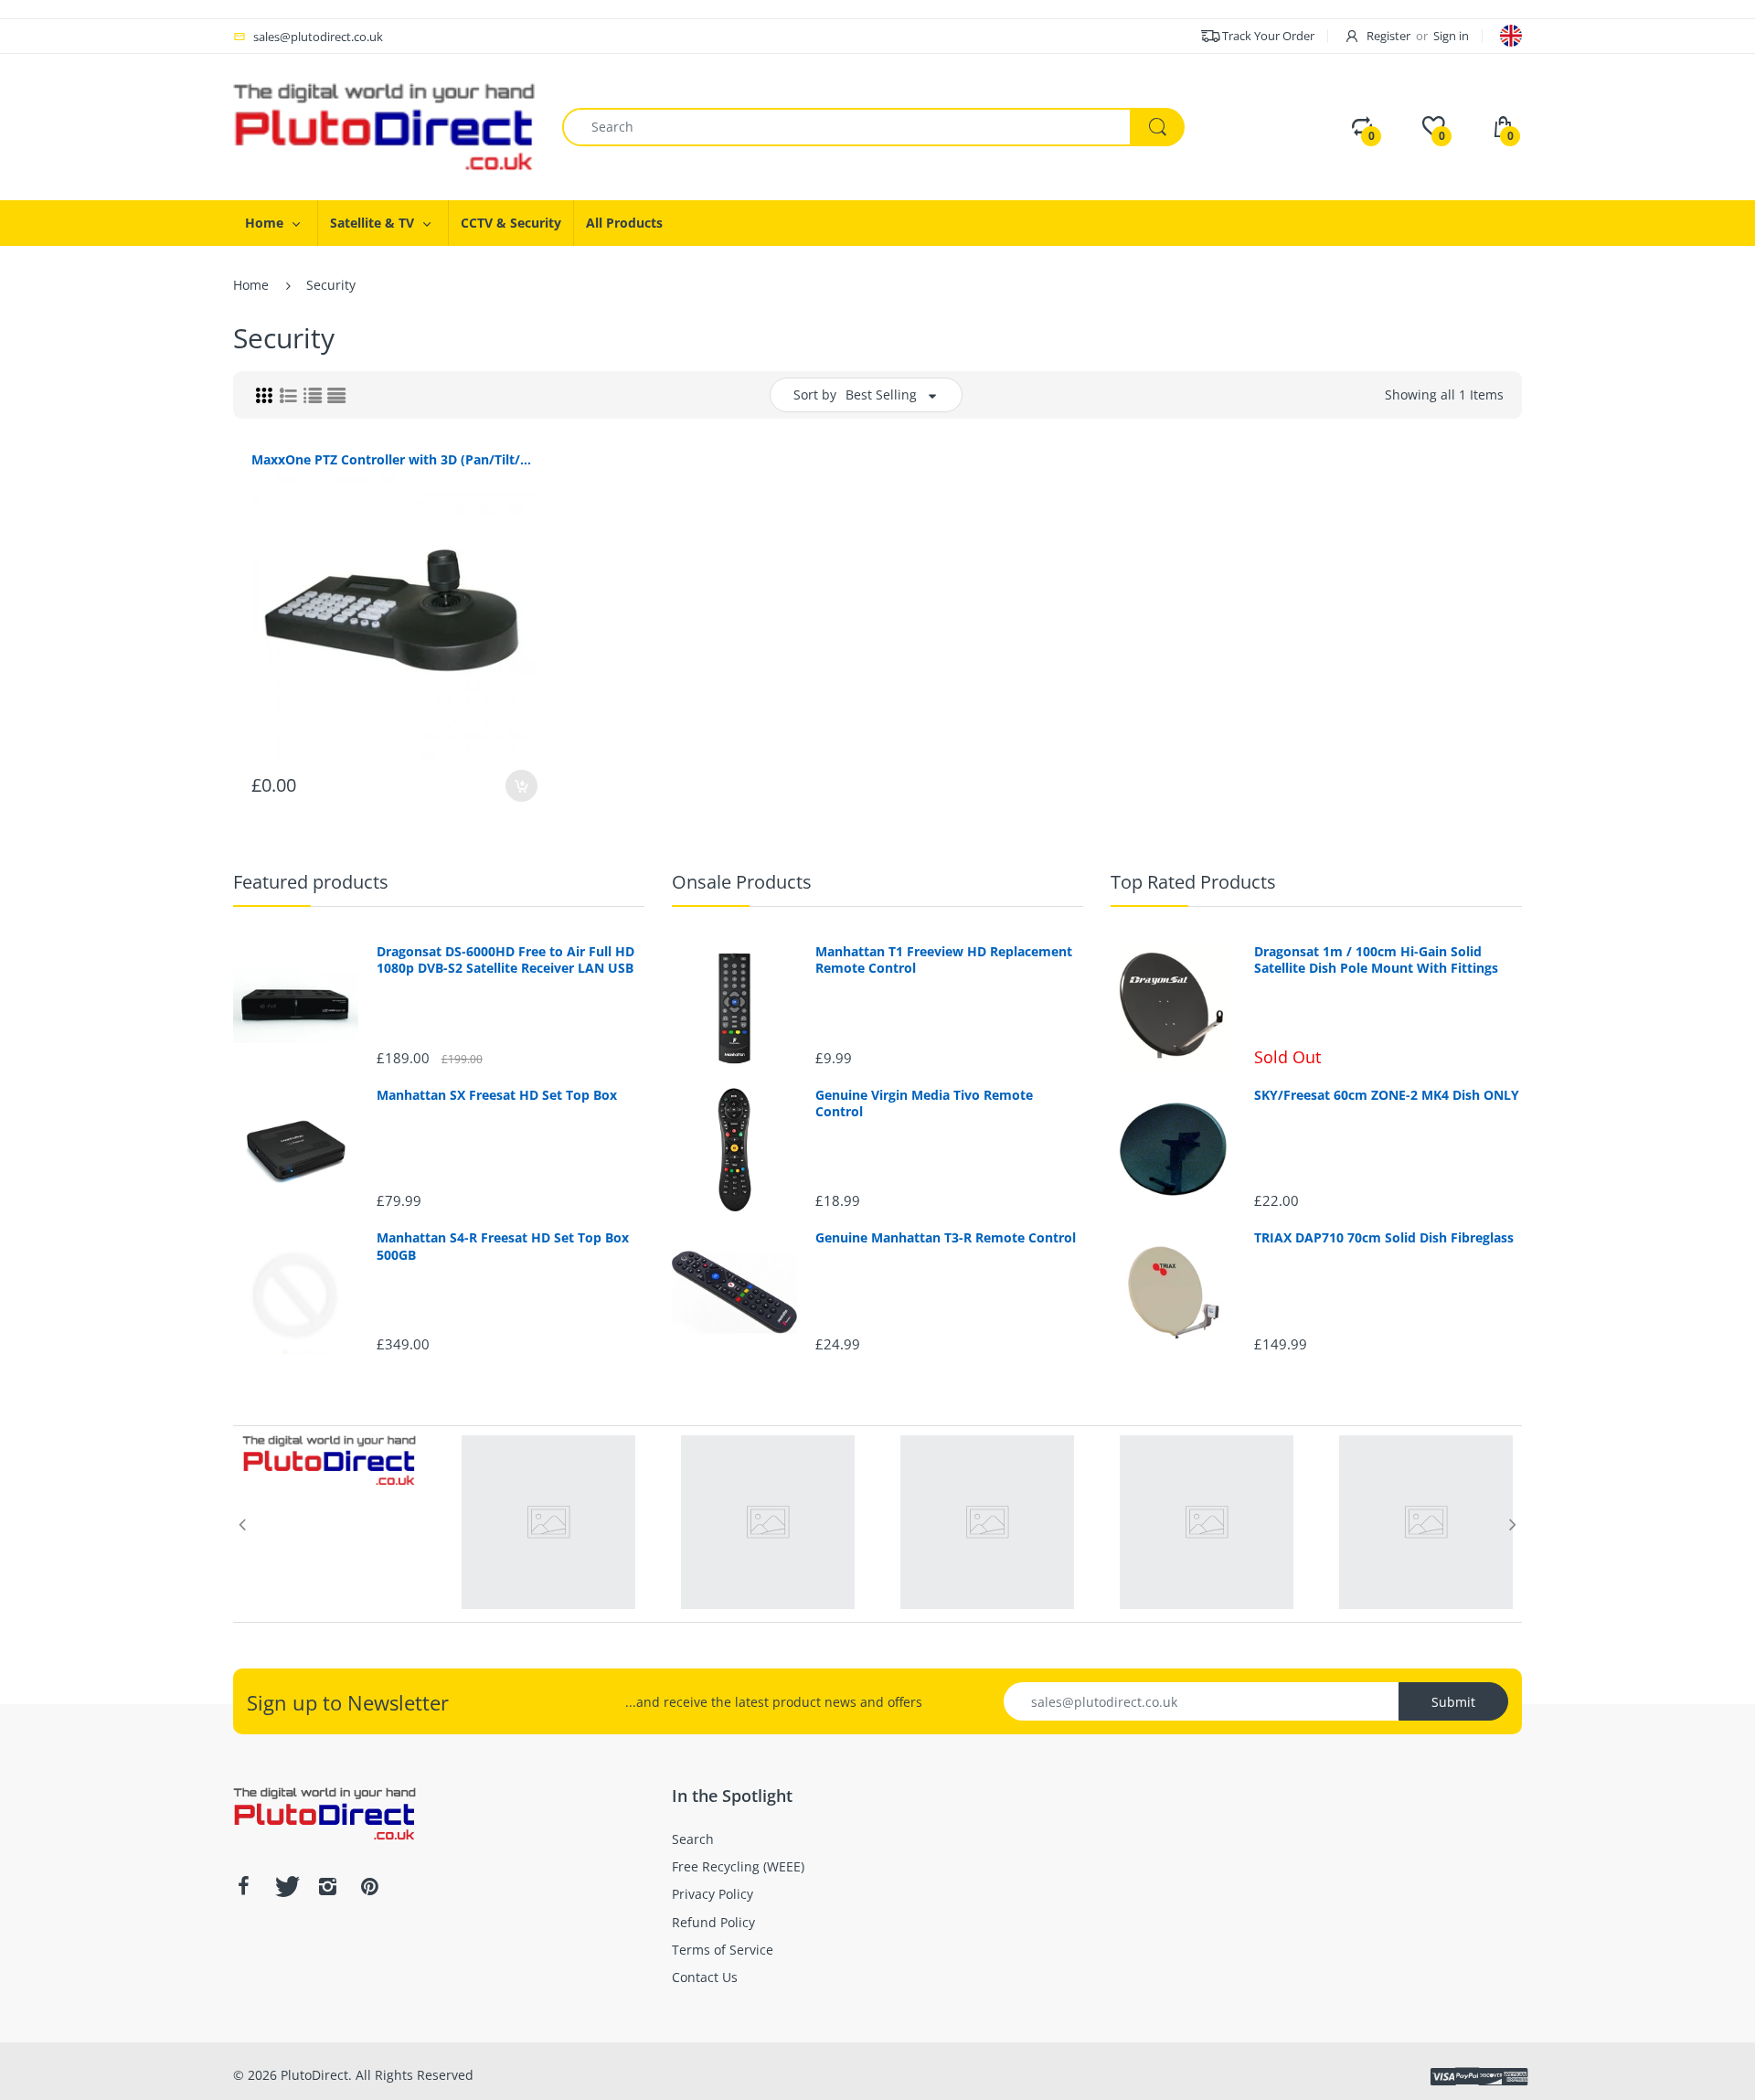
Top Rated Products (1193, 882)
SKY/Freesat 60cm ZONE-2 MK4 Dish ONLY (1387, 1095)
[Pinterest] (369, 1886)
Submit (1453, 1702)
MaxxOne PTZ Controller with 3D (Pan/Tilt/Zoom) (394, 459)
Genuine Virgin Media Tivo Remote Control (924, 1103)
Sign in (1451, 36)
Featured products (311, 882)
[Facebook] (243, 1886)
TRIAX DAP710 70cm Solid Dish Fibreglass (1384, 1238)
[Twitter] (285, 1886)
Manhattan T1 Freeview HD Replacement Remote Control (944, 960)
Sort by (815, 394)
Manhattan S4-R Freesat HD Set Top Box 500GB (503, 1246)
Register (1388, 36)
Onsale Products (742, 882)
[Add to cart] (521, 786)
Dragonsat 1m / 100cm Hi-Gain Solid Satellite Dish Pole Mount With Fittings (1376, 960)
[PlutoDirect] (384, 126)
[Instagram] (327, 1886)
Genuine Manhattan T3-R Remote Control (946, 1238)
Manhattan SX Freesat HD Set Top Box (497, 1095)
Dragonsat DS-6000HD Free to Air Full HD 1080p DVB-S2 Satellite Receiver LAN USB (505, 960)
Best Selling (881, 394)
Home (251, 285)
